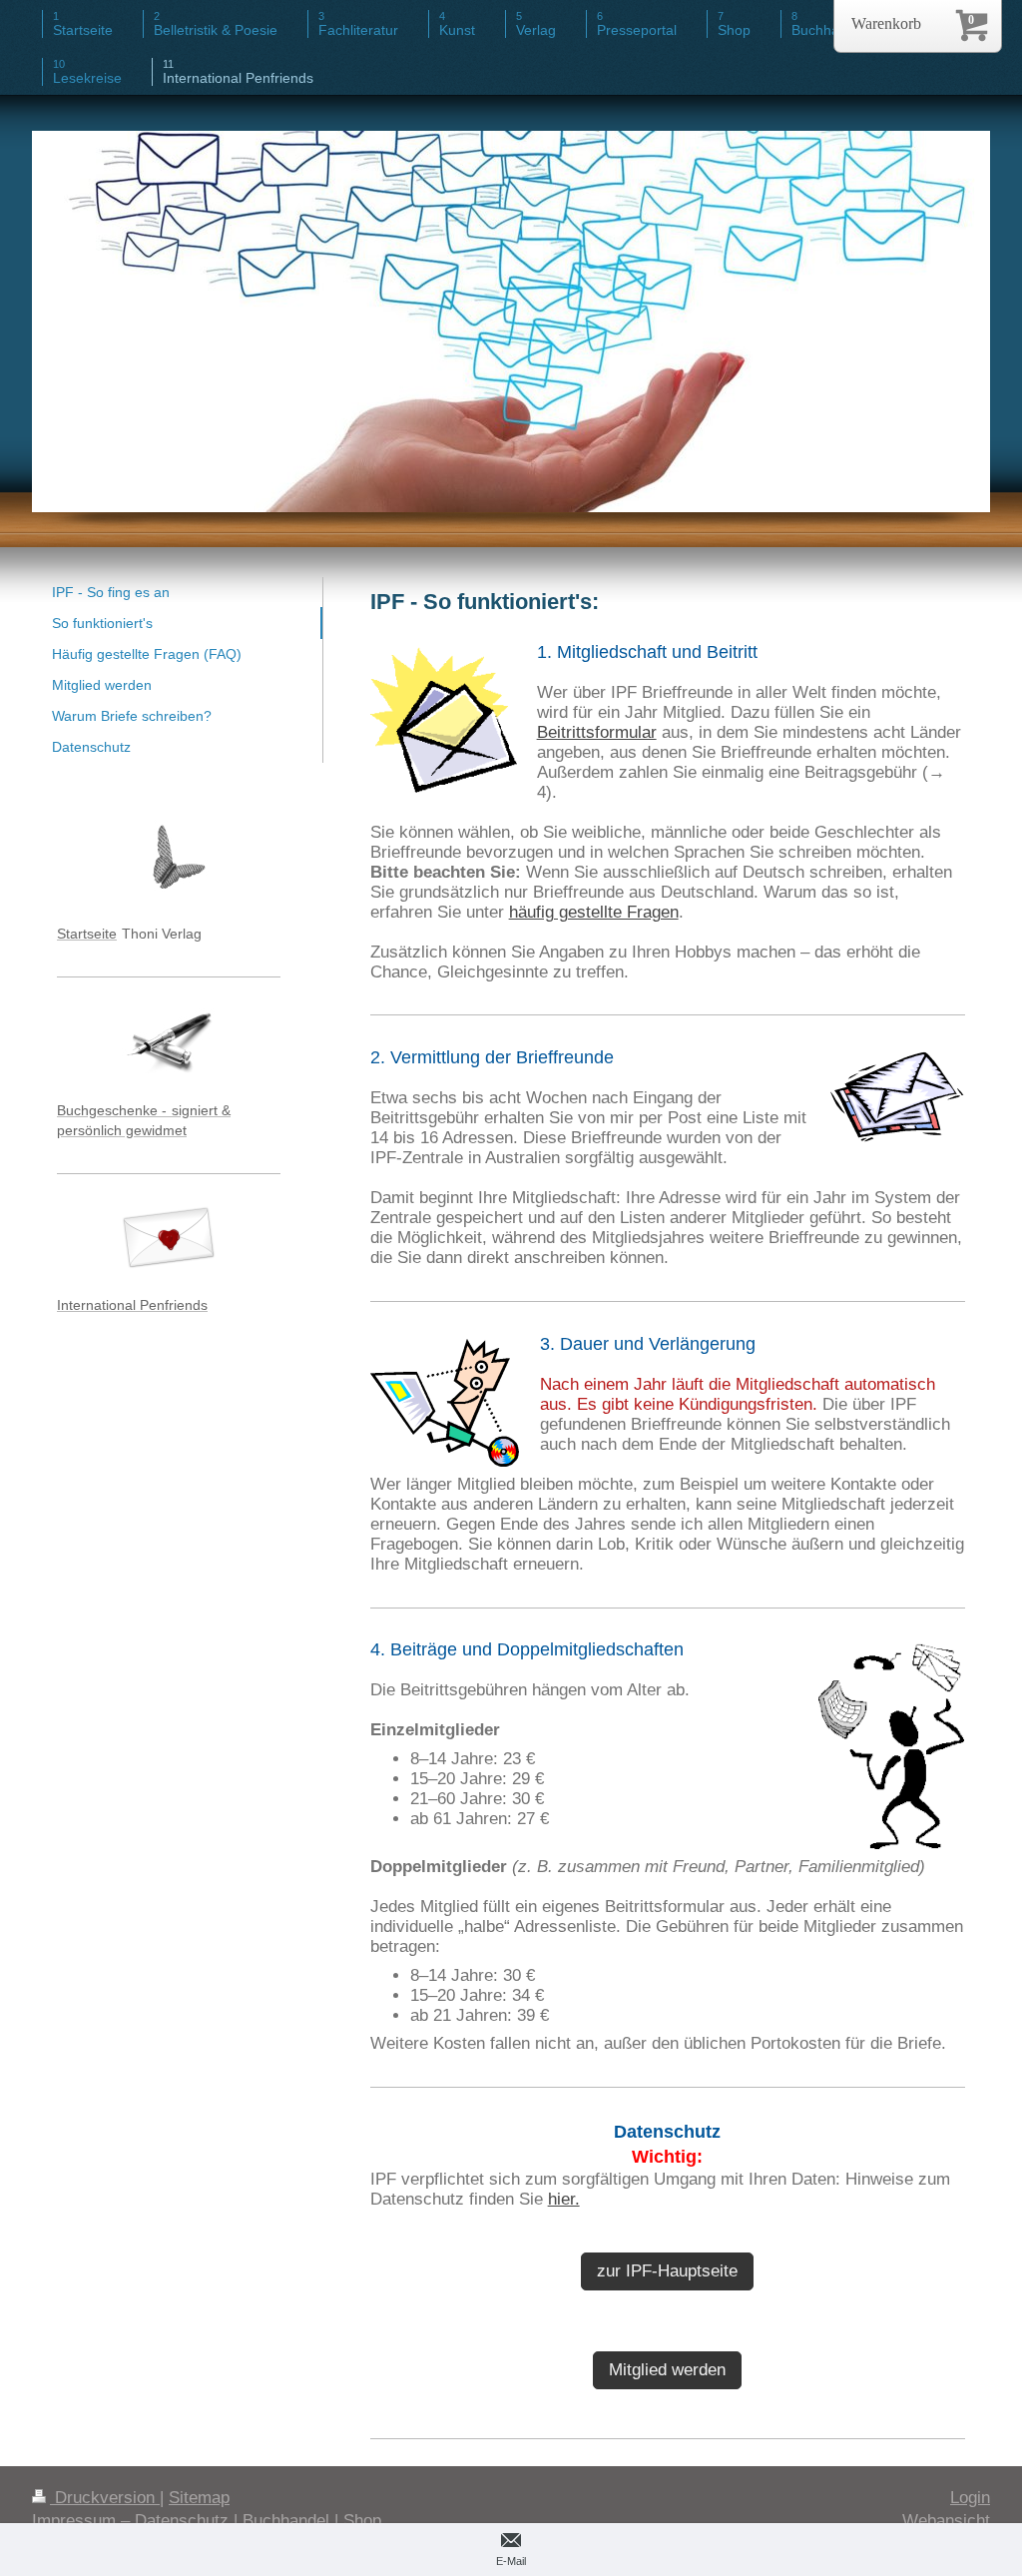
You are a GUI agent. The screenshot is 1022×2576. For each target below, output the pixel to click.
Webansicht (946, 2521)
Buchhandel (286, 2521)
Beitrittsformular (597, 732)
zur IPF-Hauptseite (667, 2271)
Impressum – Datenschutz (130, 2521)
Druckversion (105, 2498)
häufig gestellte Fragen (594, 912)
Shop (362, 2521)
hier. (564, 2199)
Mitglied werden (667, 2370)
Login (970, 2498)
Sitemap (199, 2498)
